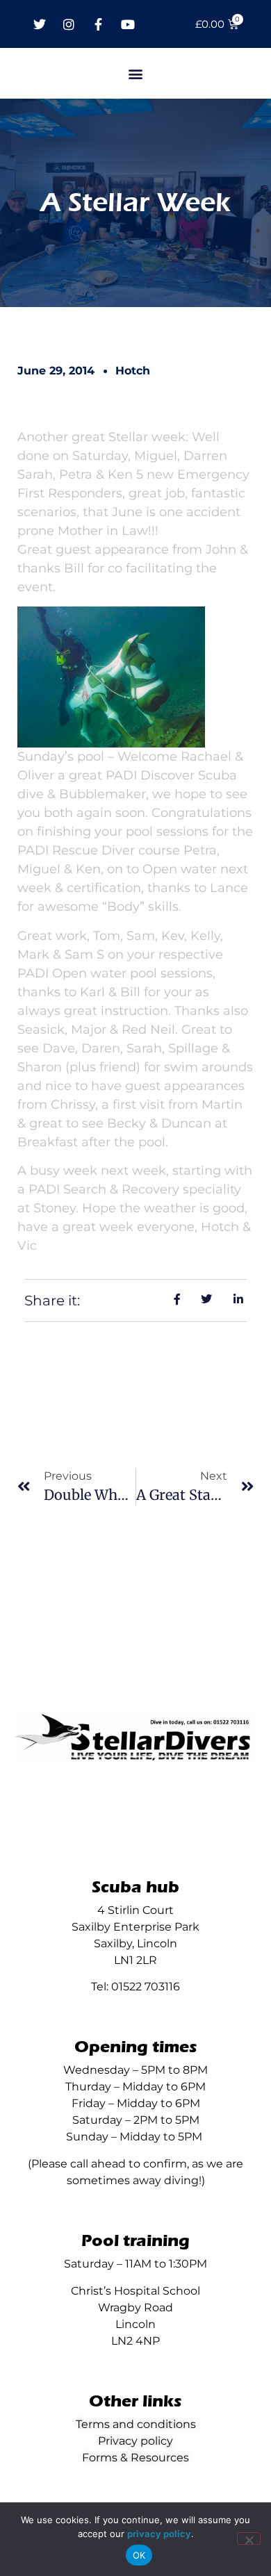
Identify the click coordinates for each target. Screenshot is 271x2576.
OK (139, 2555)
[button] (136, 73)
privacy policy (159, 2534)
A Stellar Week (135, 203)
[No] (249, 2538)
